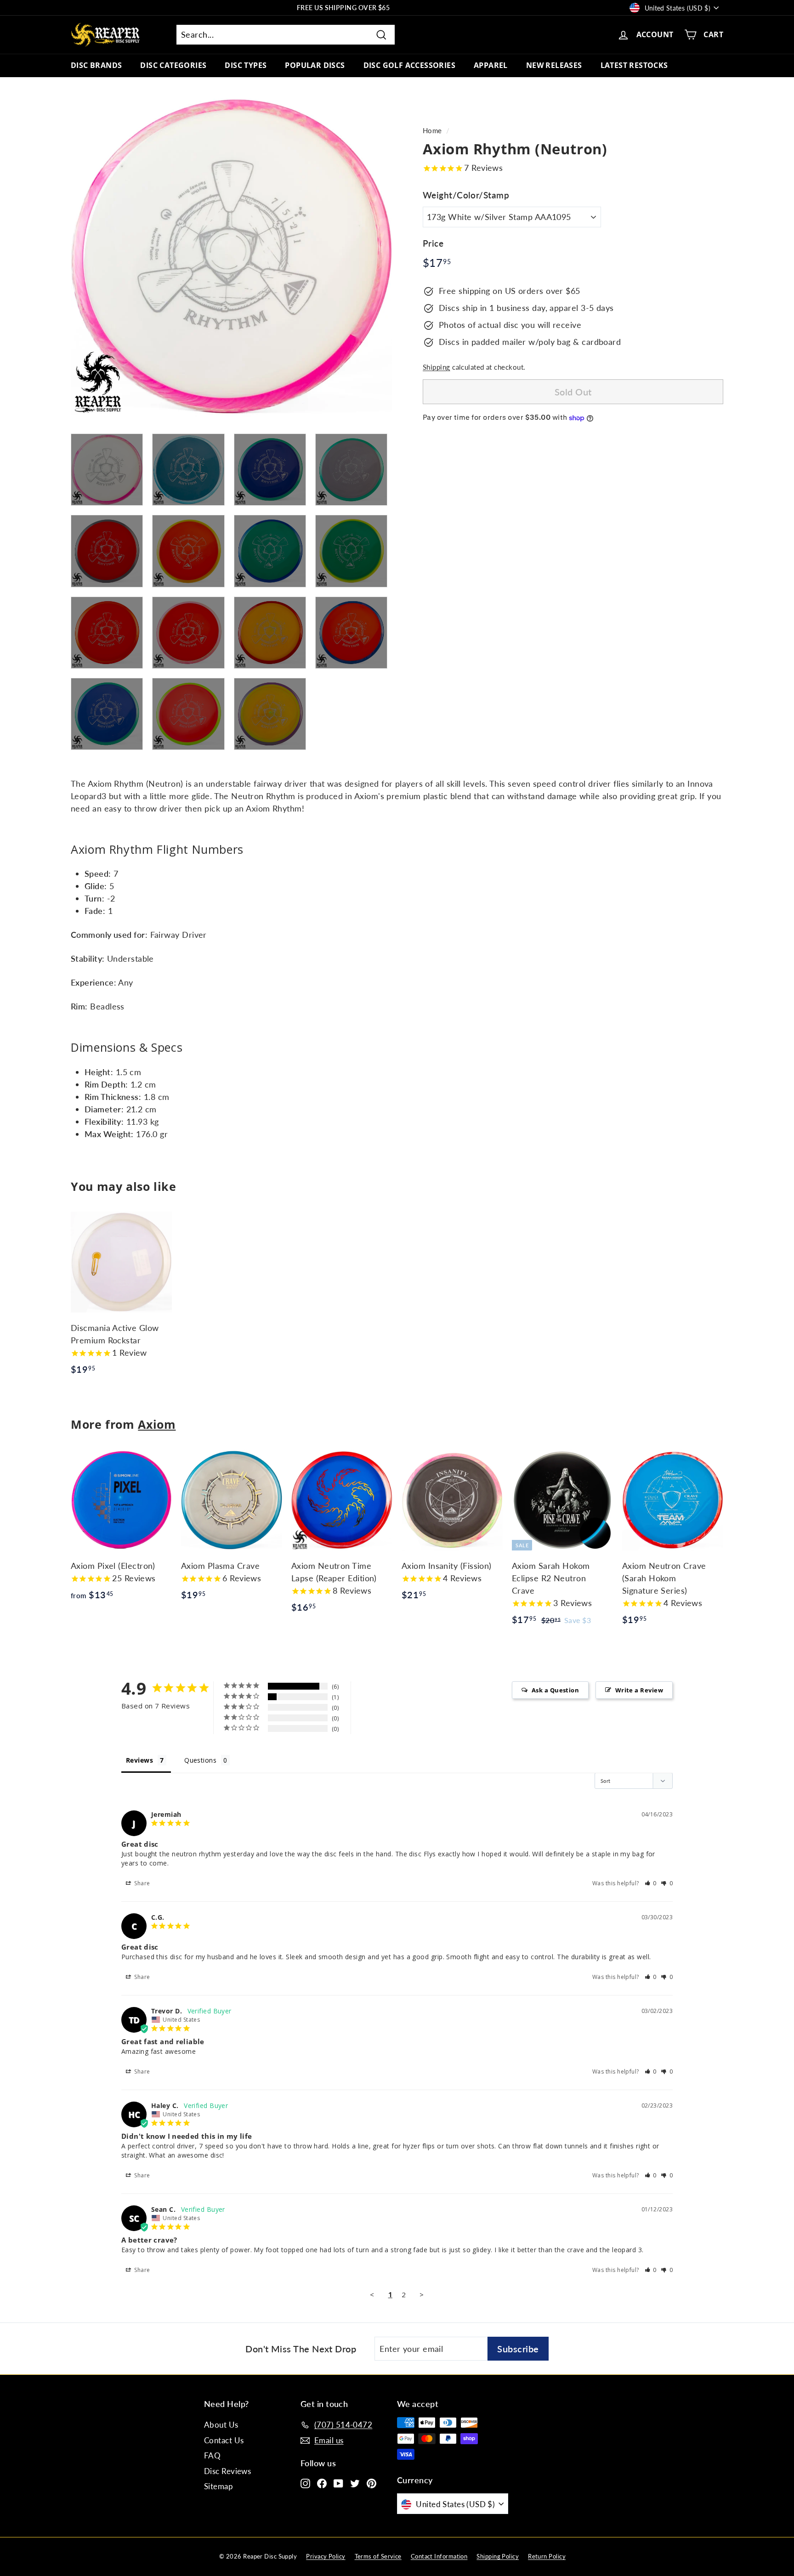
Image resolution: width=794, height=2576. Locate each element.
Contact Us (224, 2440)
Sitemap (218, 2486)
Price (433, 243)
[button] (651, 1883)
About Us (221, 2425)
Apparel (491, 65)
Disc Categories (173, 65)
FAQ (212, 2455)
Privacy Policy (326, 2556)
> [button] (422, 2294)
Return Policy (547, 2556)
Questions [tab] (200, 1760)
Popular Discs (315, 65)
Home (432, 130)
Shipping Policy (498, 2556)
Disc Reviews (227, 2471)
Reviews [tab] (139, 1760)
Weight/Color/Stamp (466, 195)
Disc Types (246, 65)
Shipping (437, 367)
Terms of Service (378, 2556)
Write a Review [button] (639, 1690)
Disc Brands (96, 65)
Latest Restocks (634, 65)
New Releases (554, 65)
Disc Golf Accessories (409, 65)
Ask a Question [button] (555, 1690)
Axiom (157, 1424)
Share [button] (142, 1883)
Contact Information (439, 2556)
